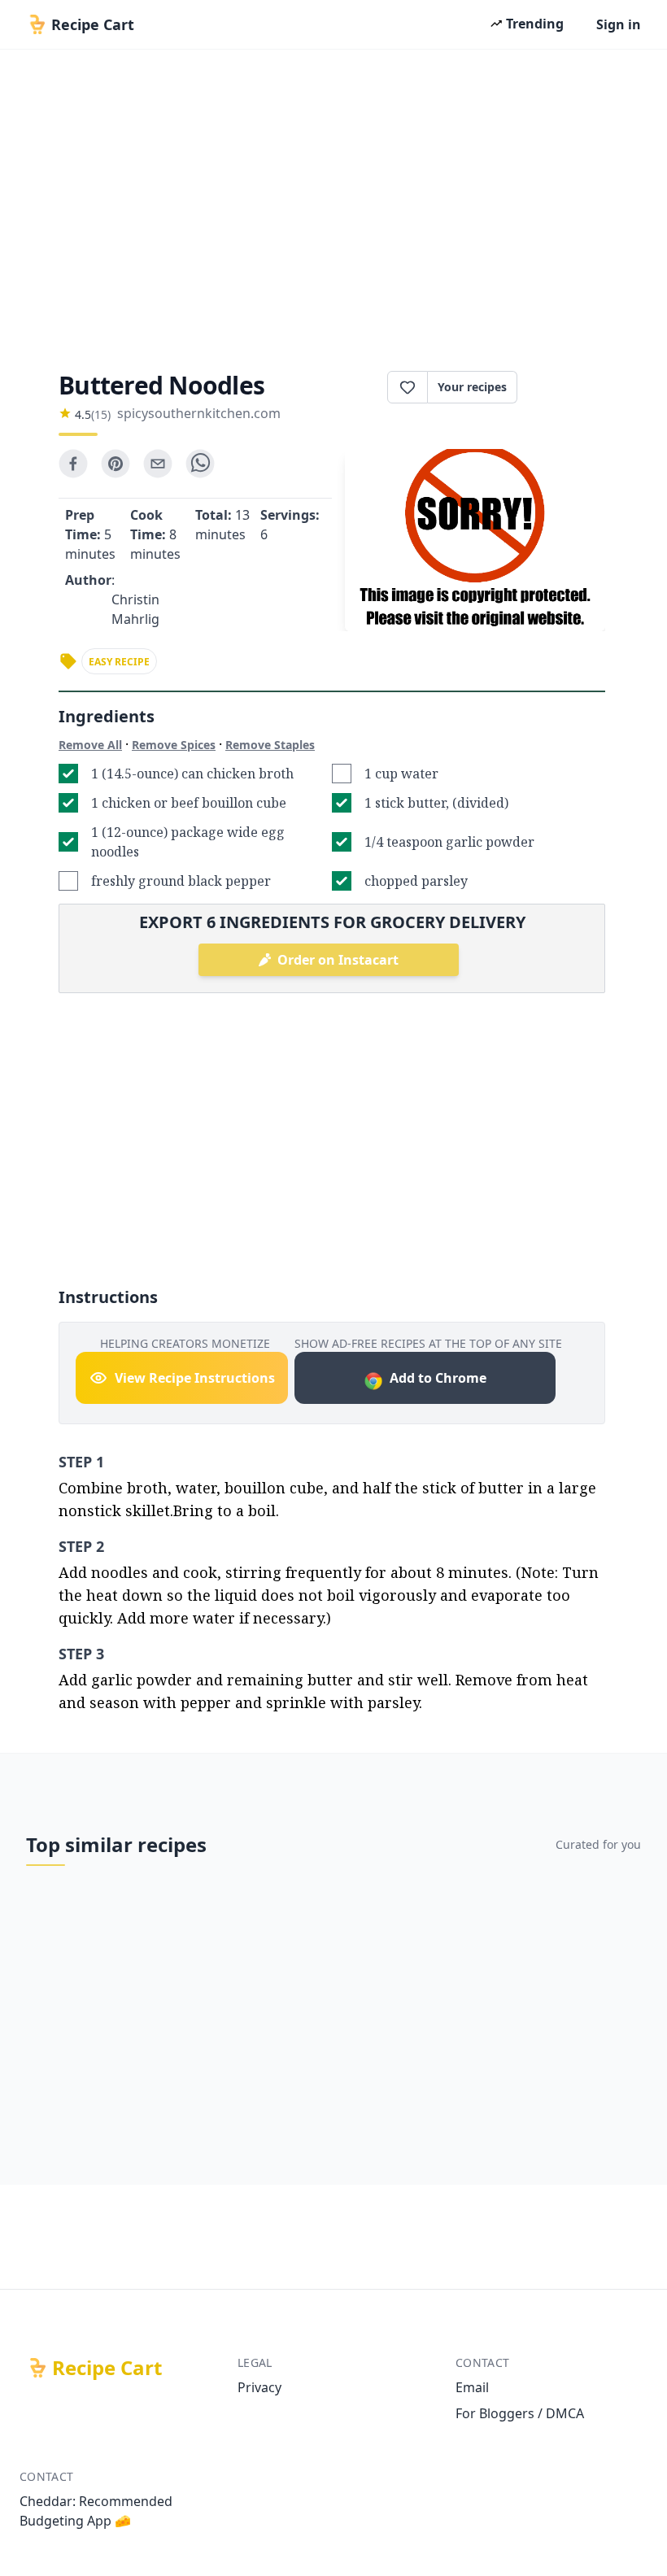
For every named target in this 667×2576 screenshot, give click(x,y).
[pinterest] (116, 464)
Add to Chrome (438, 1378)
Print (569, 387)
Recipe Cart (107, 2368)
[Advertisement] (333, 205)
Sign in (619, 24)
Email (472, 2387)
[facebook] (73, 464)
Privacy (259, 2387)
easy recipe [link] (119, 662)
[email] (158, 464)
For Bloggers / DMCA (520, 2413)
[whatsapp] (200, 464)
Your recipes (472, 387)
